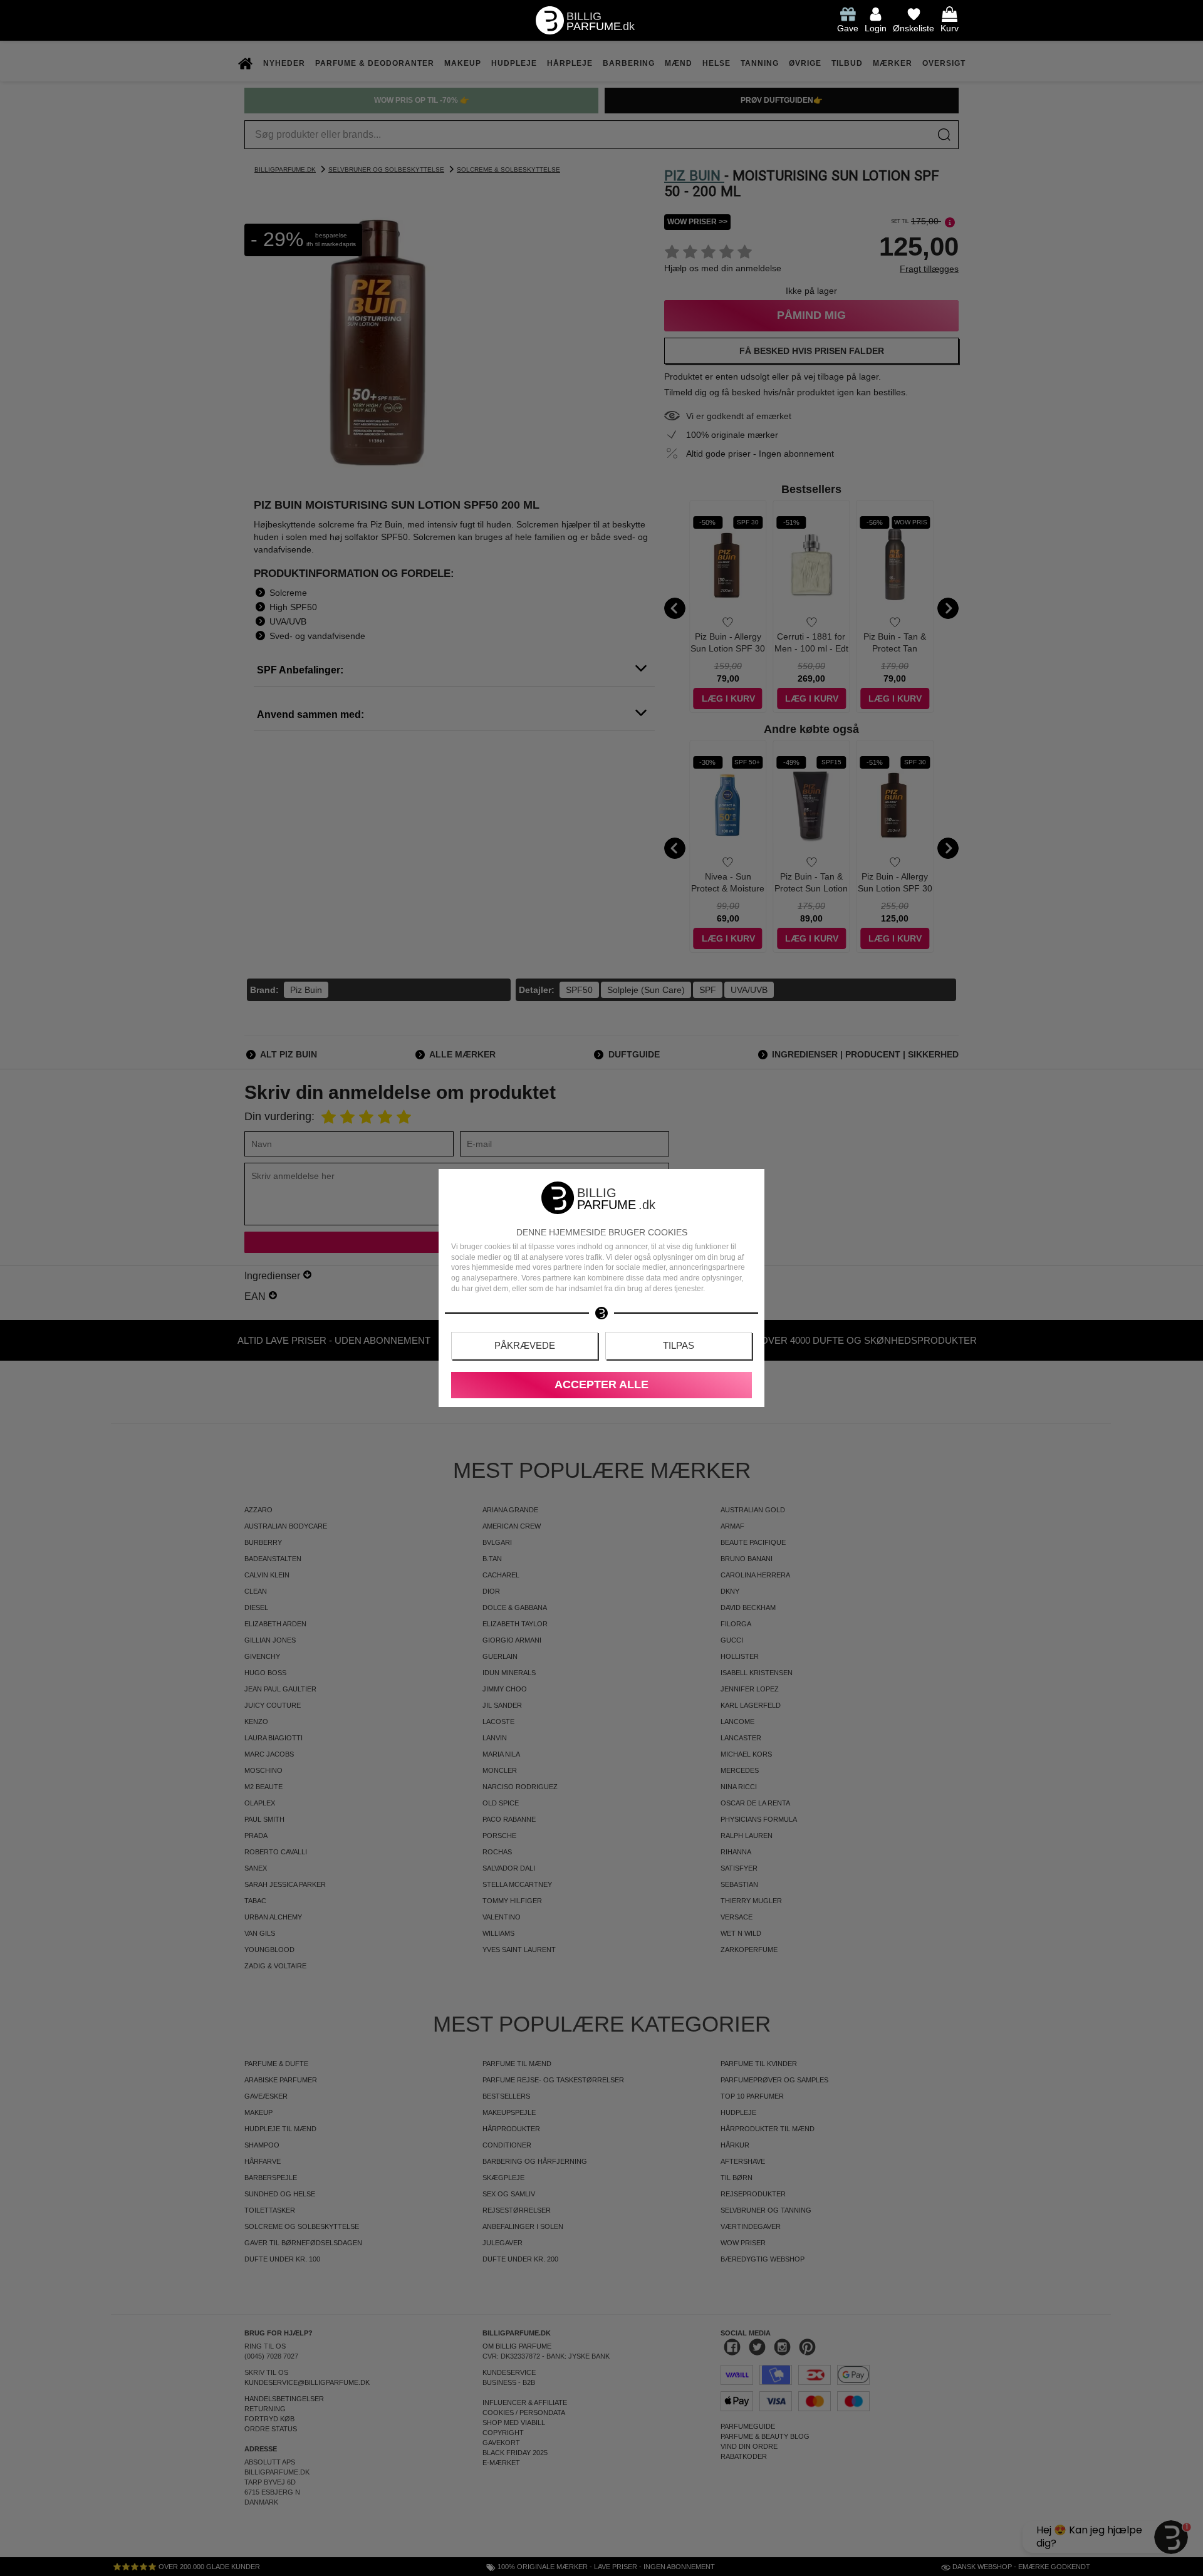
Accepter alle (601, 1384)
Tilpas (679, 1345)
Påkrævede (525, 1345)
